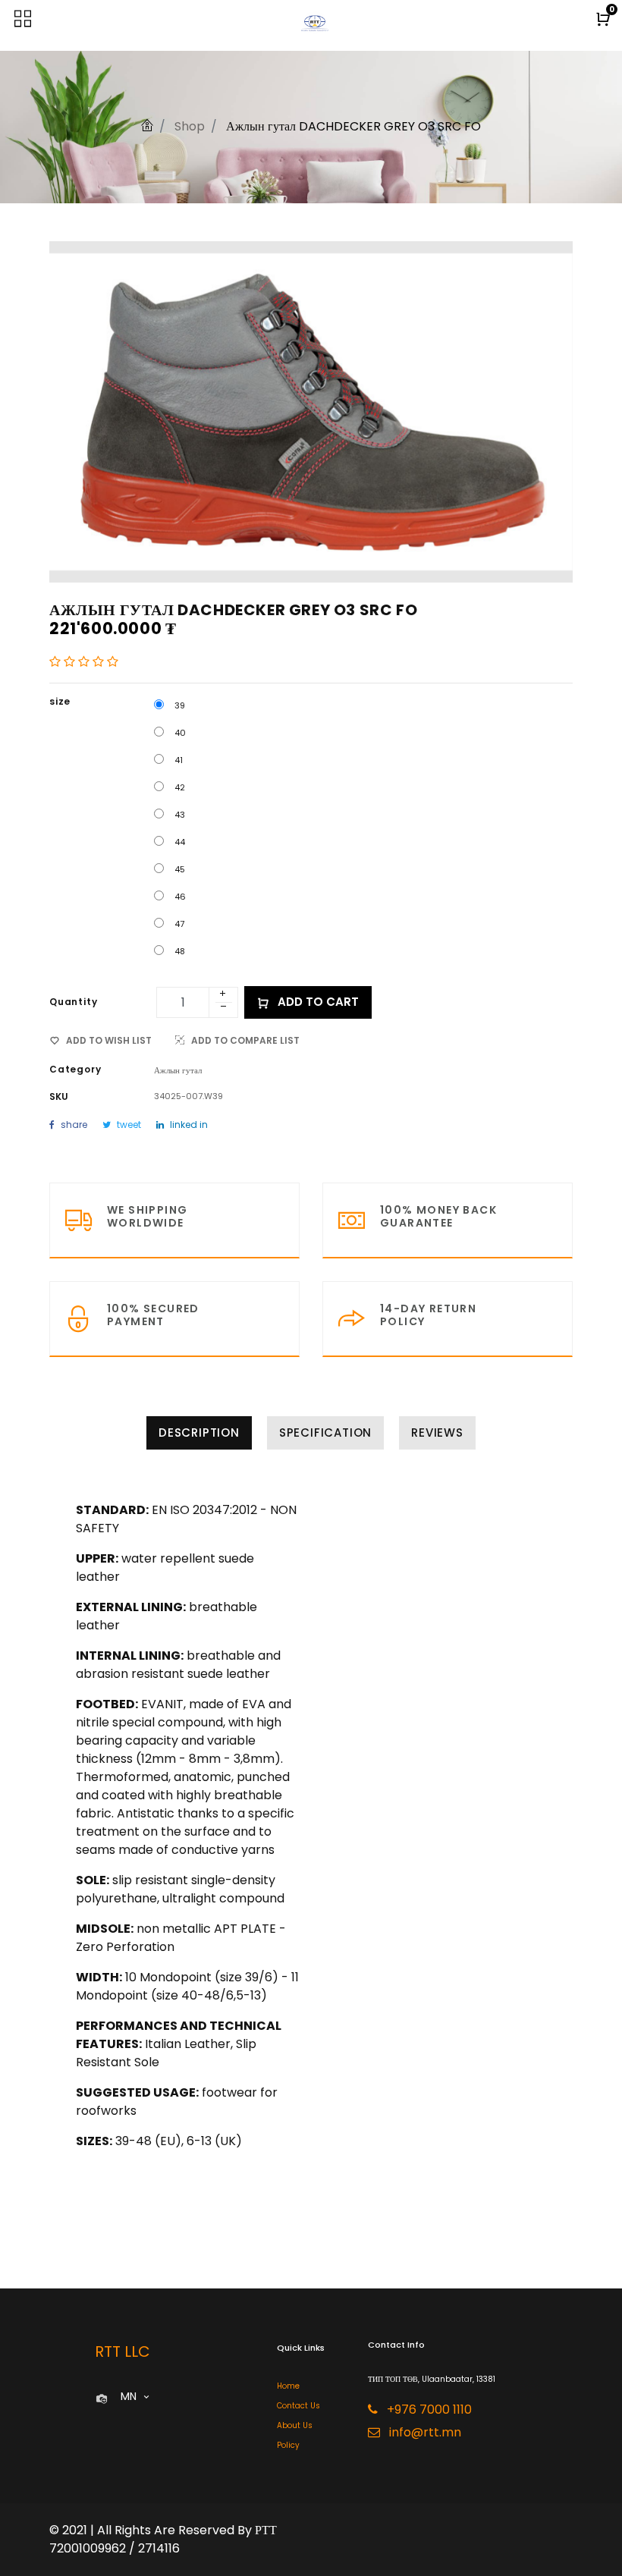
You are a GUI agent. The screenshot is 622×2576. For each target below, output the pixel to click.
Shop (190, 126)
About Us (295, 2425)
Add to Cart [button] (317, 1002)
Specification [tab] (325, 1433)
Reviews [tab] (437, 1433)
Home (288, 2386)
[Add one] (223, 994)
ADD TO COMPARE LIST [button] (245, 1040)
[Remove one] (224, 1008)
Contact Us (298, 2406)
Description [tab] (199, 1433)
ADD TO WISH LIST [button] (109, 1040)
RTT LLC (123, 2351)
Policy (288, 2445)
